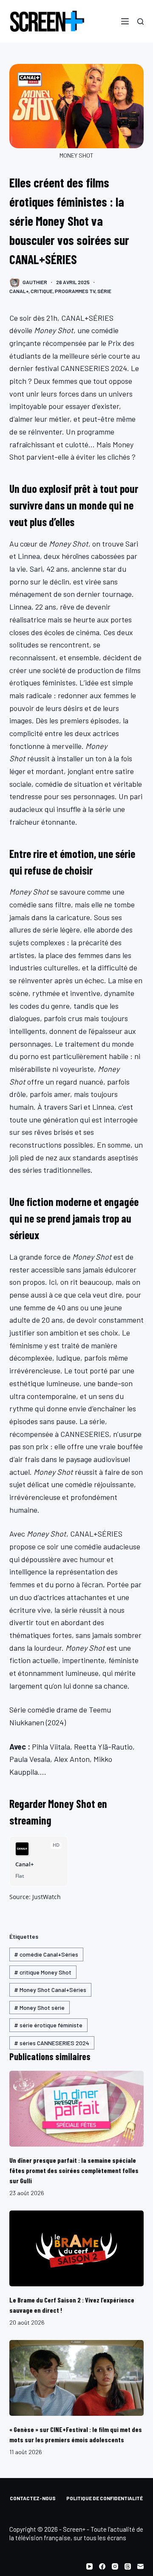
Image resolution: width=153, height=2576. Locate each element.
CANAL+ (19, 291)
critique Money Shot (43, 1972)
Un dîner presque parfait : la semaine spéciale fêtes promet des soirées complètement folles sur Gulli (74, 2170)
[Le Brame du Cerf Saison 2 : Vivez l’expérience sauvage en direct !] (77, 2248)
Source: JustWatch (35, 1897)
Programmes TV (75, 291)
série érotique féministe (48, 2025)
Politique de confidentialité (105, 2498)
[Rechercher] (140, 22)
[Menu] (125, 21)
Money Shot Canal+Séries (50, 1990)
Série (104, 291)
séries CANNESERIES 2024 (52, 2043)
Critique (42, 291)
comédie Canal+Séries (46, 1954)
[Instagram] (115, 2566)
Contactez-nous (33, 2498)
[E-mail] (140, 2566)
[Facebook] (102, 2566)
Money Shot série (39, 2008)
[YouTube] (89, 2566)
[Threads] (128, 2566)
